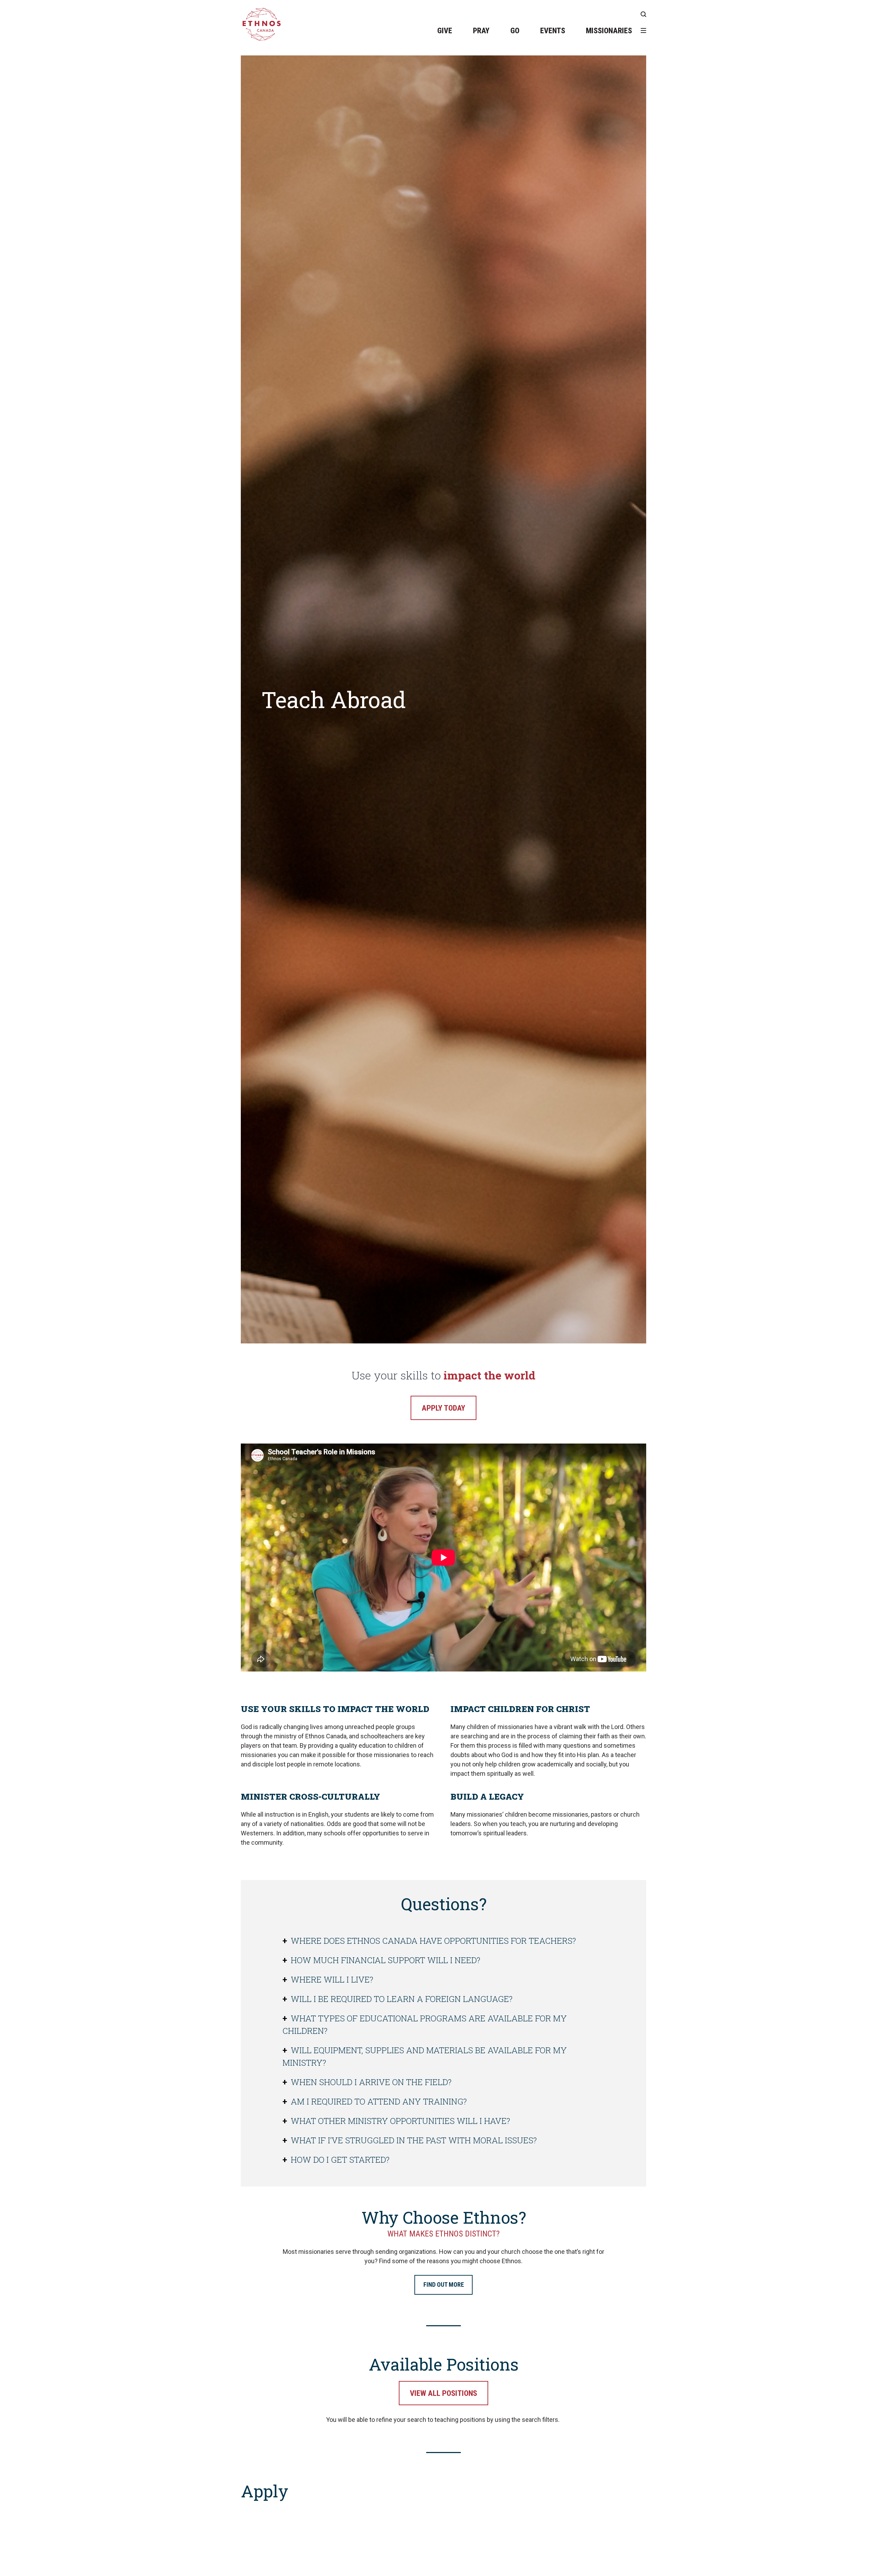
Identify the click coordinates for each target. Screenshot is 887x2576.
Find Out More (444, 2284)
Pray (481, 31)
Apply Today (443, 1408)
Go (515, 31)
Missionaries (609, 31)
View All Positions (443, 2393)
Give (445, 31)
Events (553, 31)
